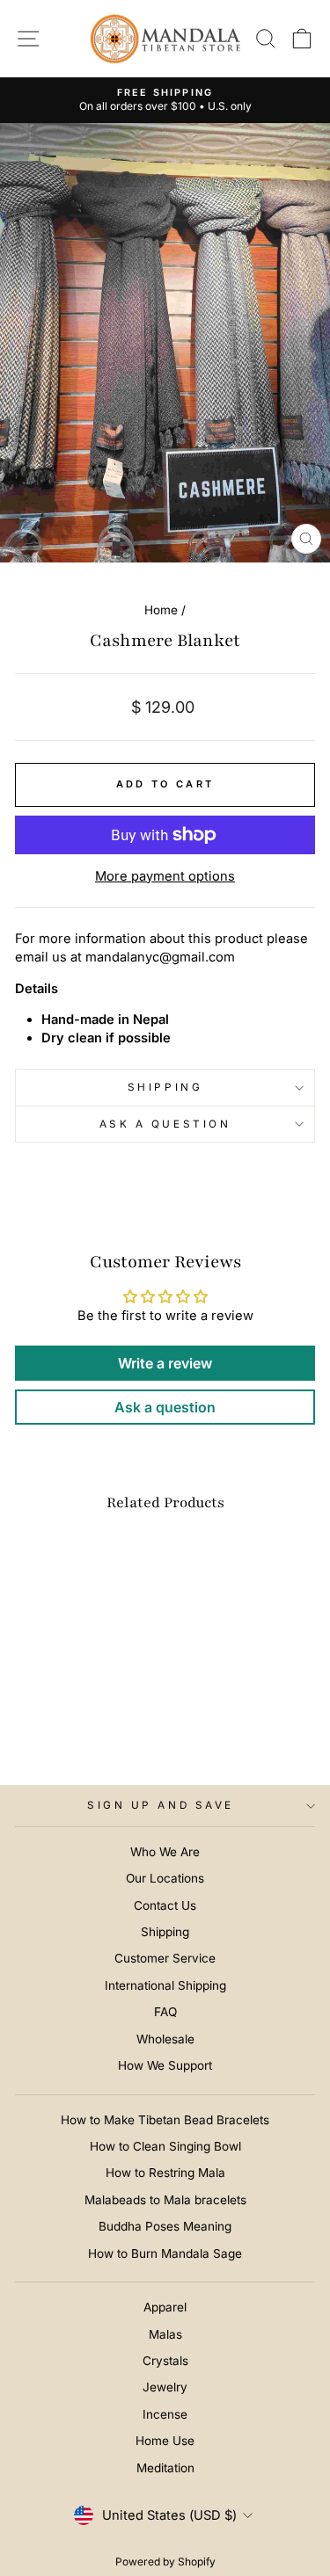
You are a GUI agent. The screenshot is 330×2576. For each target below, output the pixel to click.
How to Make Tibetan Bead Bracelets (165, 2120)
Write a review (165, 1363)
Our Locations (165, 1878)
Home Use (165, 2441)
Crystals (165, 2361)
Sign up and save (161, 1805)
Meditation (165, 2468)
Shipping (165, 1087)
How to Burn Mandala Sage (165, 2253)
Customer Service (165, 1958)
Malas (165, 2334)
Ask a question (165, 1124)
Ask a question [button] (165, 1407)
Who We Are (165, 1852)
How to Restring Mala (165, 2173)
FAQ (165, 2012)
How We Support (165, 2065)
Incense (165, 2414)
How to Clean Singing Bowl (165, 2146)
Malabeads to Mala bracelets (165, 2200)
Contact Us (165, 1905)
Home (161, 610)
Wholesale (165, 2039)
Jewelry (165, 2387)
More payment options (165, 876)
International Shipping (165, 1985)
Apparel (165, 2307)
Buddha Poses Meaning (165, 2226)
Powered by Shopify (165, 2561)
